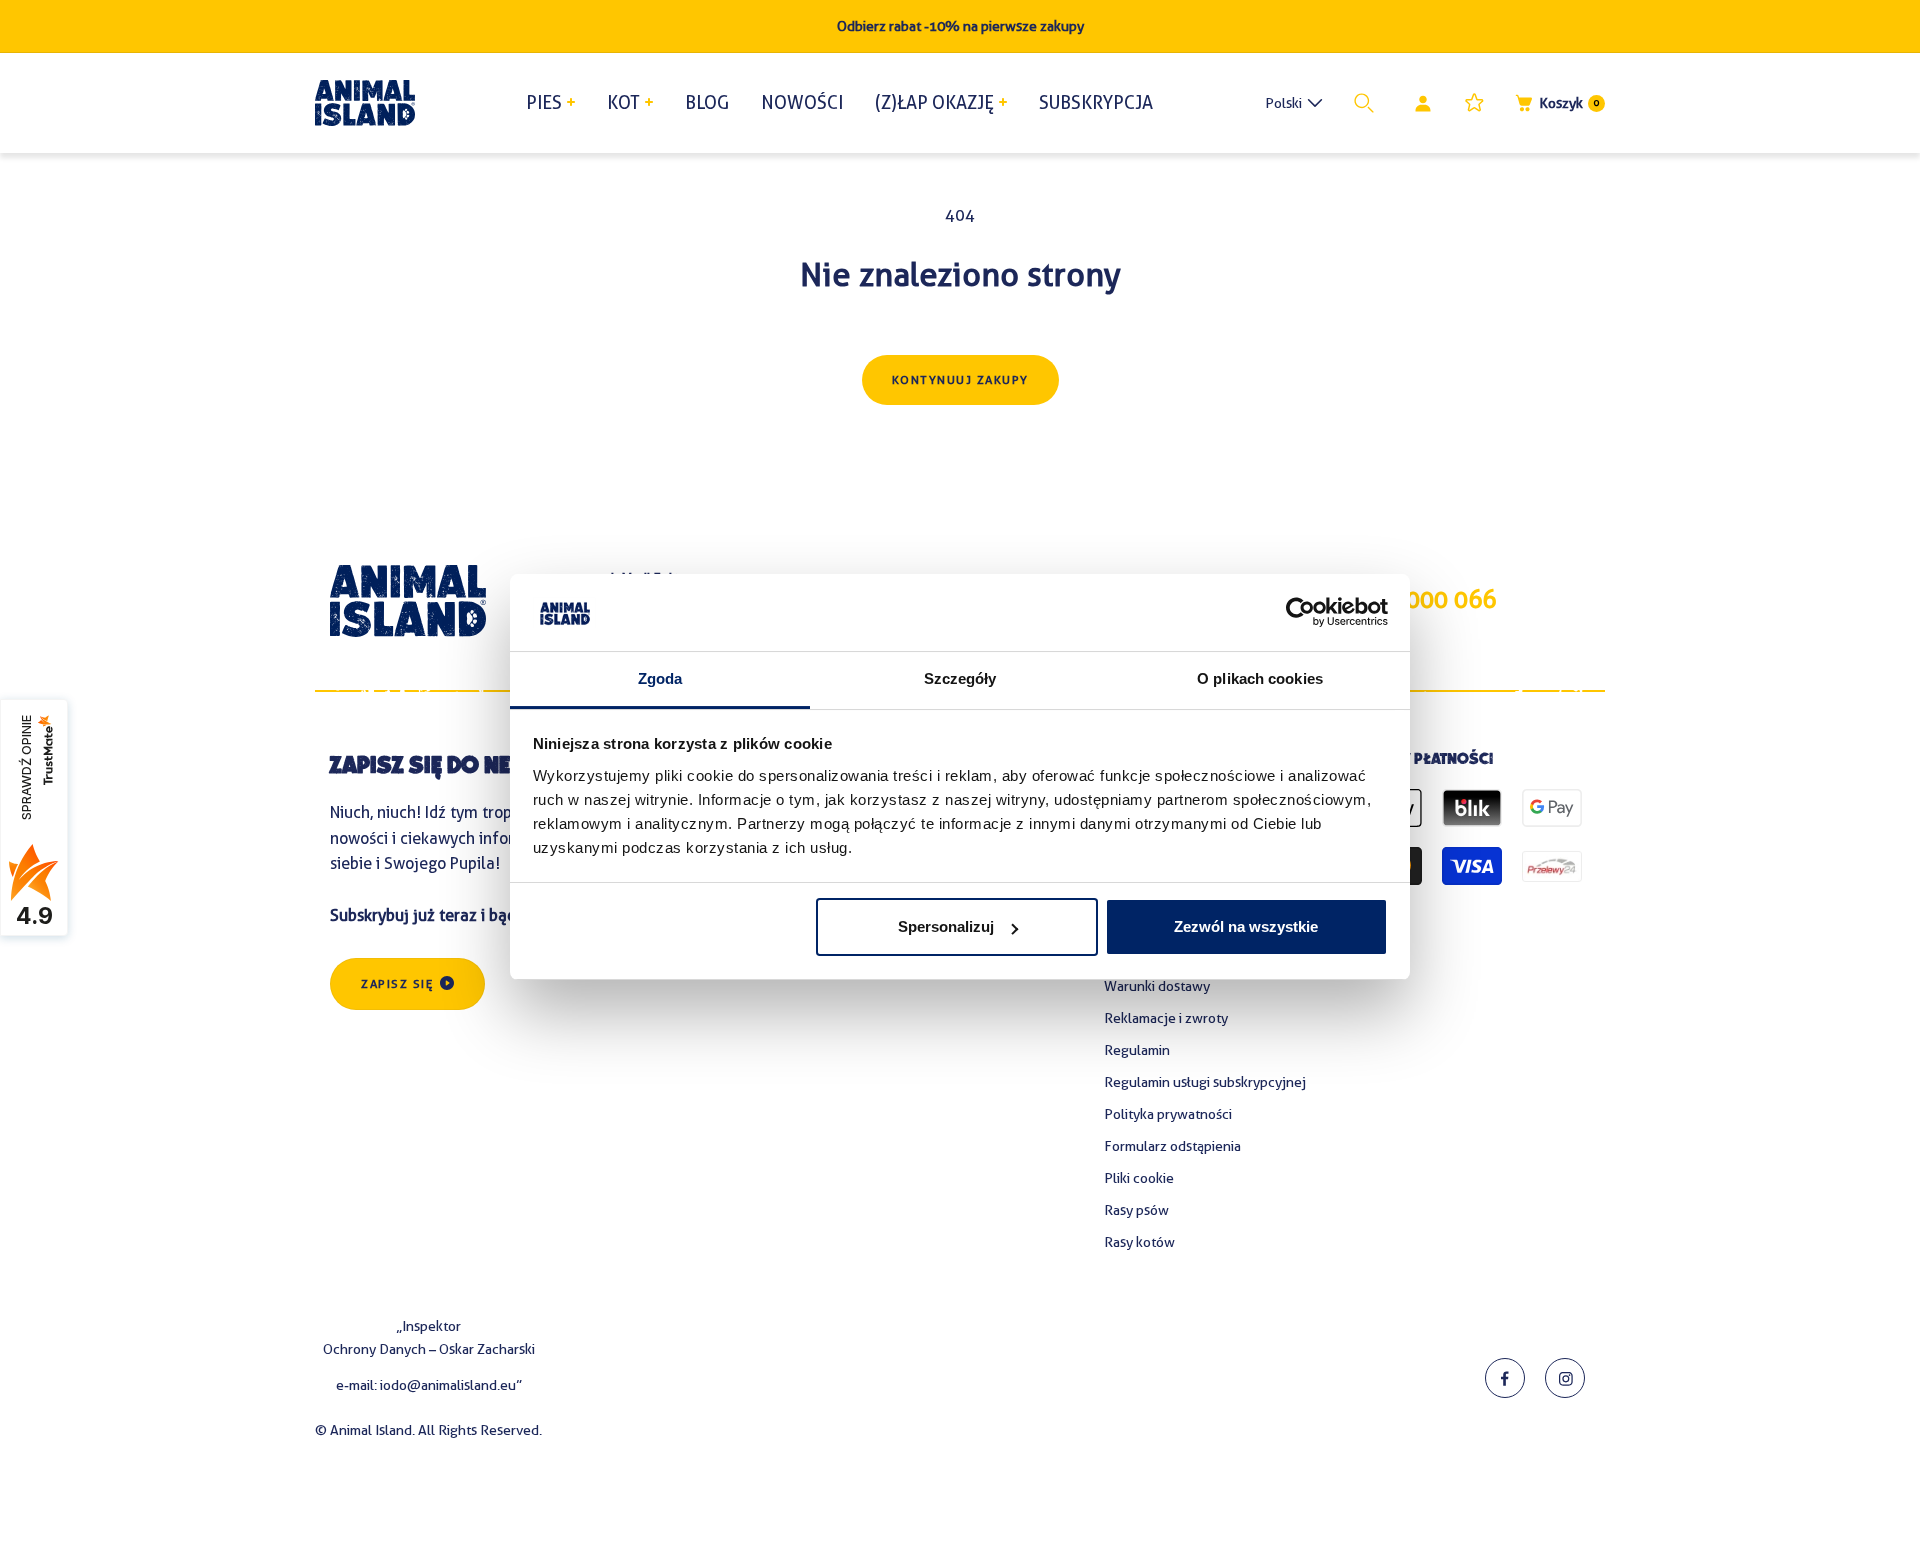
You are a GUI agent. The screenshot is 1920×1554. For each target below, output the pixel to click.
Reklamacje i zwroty (1166, 1018)
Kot (623, 102)
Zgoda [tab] (660, 678)
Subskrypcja (1096, 102)
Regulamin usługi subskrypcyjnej (1205, 1082)
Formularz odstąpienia (1172, 1146)
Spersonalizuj (946, 926)
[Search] (1368, 103)
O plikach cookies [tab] (1260, 678)
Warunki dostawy (1157, 986)
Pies (544, 102)
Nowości (802, 102)
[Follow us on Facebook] (1505, 1378)
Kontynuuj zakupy (960, 380)
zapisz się (397, 984)
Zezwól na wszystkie (1246, 926)
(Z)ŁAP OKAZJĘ (934, 102)
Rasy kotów (1139, 1242)
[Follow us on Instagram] (1565, 1378)
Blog (707, 102)
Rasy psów (1136, 1210)
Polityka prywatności (1168, 1114)
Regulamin (1137, 1050)
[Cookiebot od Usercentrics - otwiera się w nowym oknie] (1300, 613)
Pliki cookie (1139, 1178)
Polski (1283, 103)
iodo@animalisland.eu (448, 1385)
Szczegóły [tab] (960, 678)
